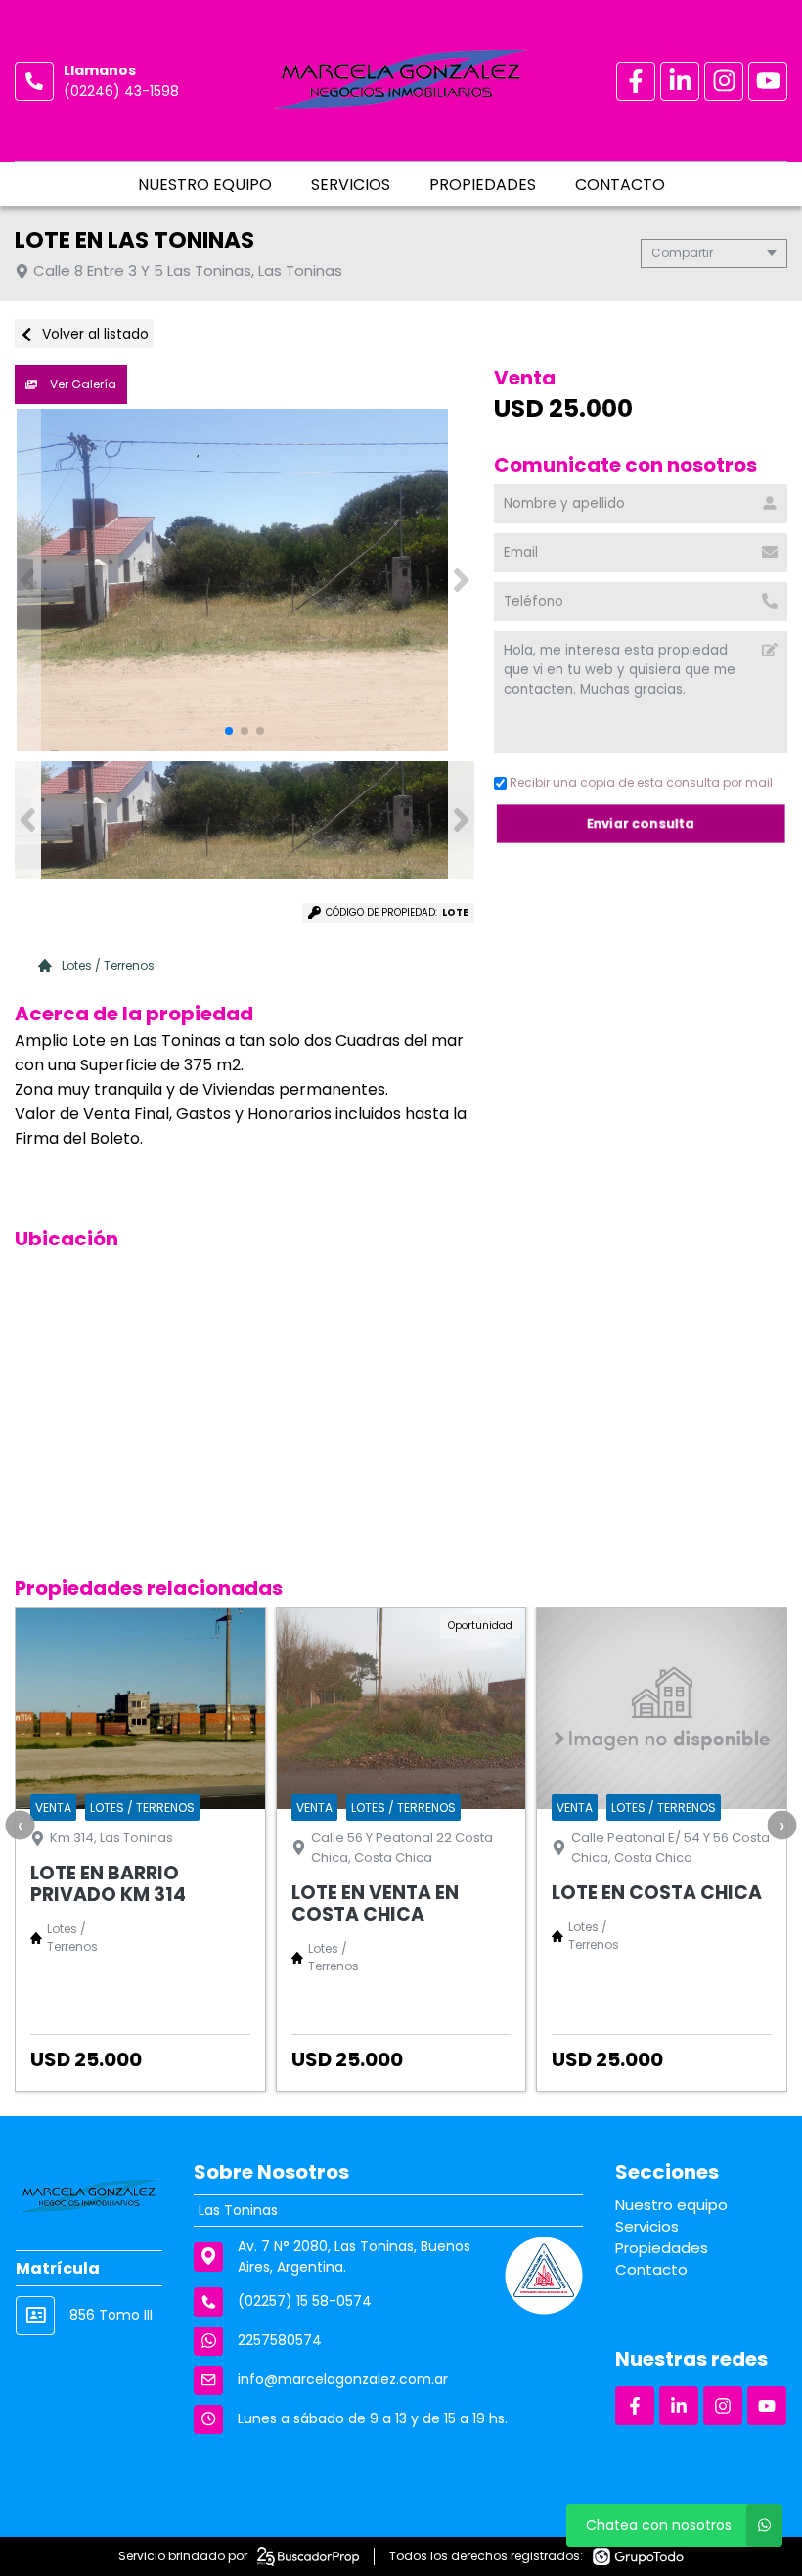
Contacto (620, 184)
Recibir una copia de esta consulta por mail (641, 782)
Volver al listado (93, 334)
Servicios (351, 184)
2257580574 (280, 2340)
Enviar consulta (641, 823)
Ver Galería (82, 384)
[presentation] (20, 1825)
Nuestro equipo (205, 184)
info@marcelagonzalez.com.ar (343, 2379)
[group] (245, 580)
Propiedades (483, 184)
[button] (461, 580)
